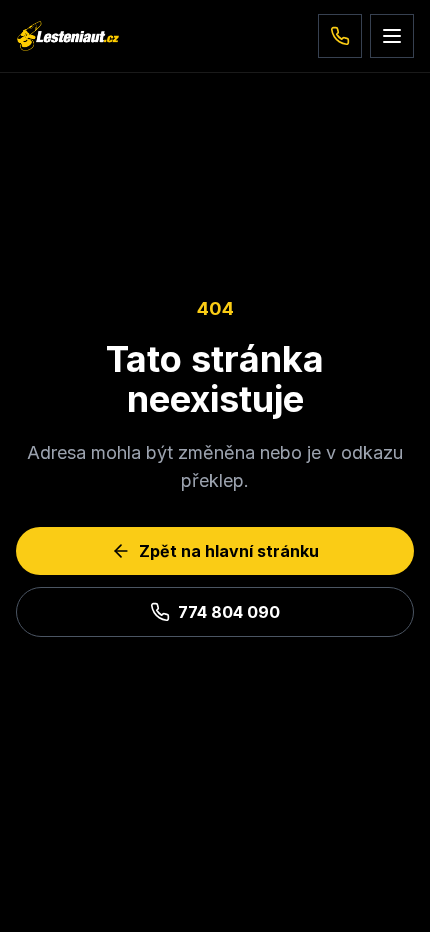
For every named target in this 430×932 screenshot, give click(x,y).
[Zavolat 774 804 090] (340, 36)
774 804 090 (229, 612)
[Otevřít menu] (392, 36)
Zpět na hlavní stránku (229, 551)
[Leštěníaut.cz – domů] (68, 36)
